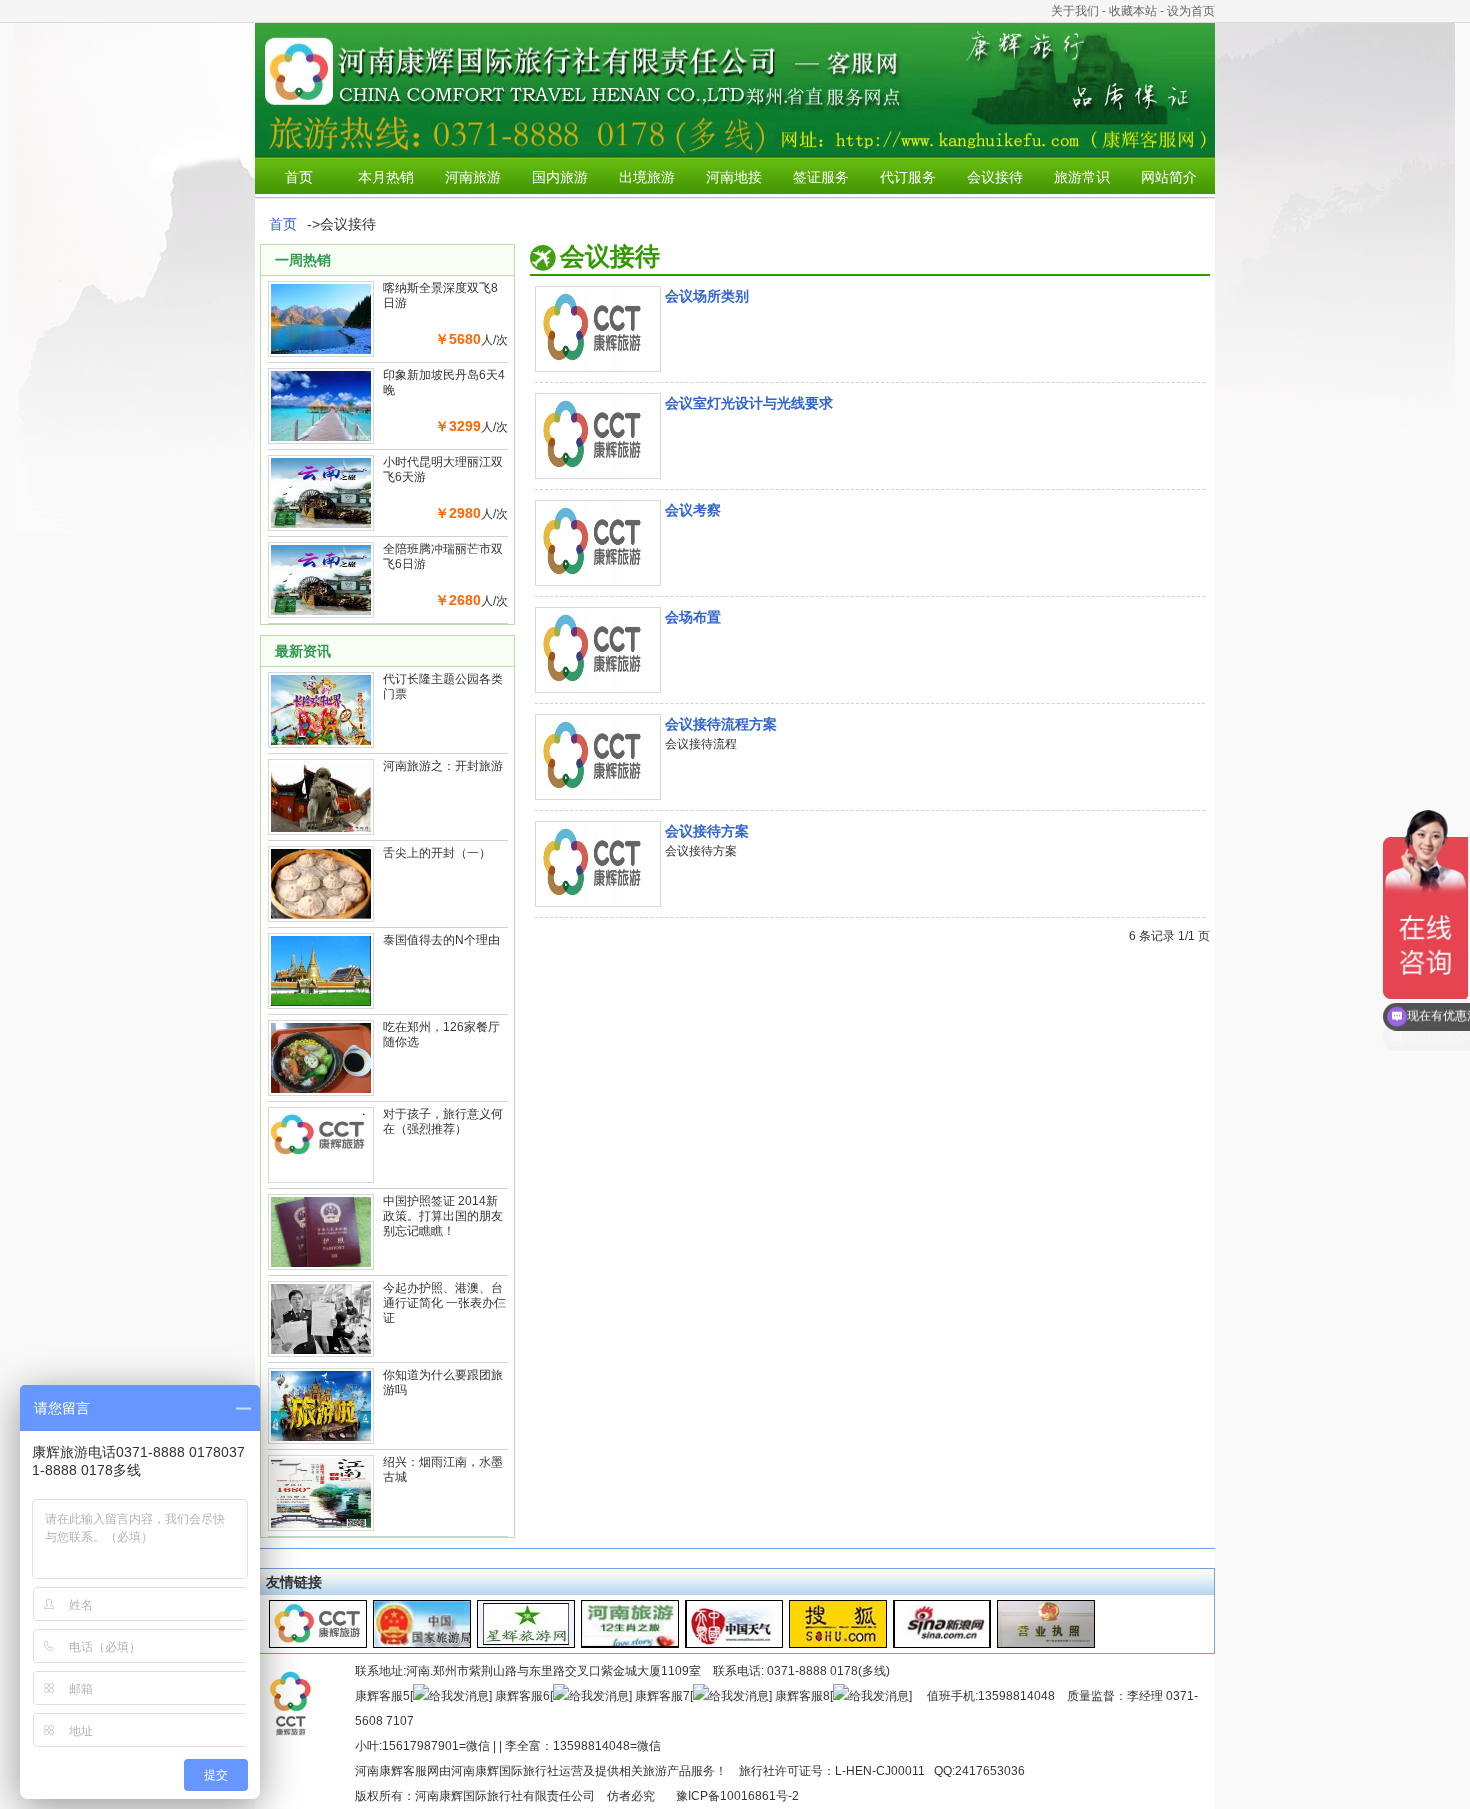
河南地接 (734, 177)
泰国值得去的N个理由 (441, 940)
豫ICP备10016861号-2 (737, 1796)
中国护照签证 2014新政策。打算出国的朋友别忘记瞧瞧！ (443, 1216)
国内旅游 (560, 177)
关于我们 (1075, 11)
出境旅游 (647, 177)
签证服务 (821, 177)
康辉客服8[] (843, 1696)
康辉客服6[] (563, 1696)
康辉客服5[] (423, 1696)
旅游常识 (1082, 177)
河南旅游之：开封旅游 (443, 766)
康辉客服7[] (703, 1696)
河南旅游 (473, 177)
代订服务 (908, 177)
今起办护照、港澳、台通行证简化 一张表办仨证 (444, 1303)
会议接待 (995, 177)
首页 (299, 177)
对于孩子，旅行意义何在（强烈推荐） (443, 1121)
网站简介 (1169, 177)
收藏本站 (1133, 11)
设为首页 (1191, 11)
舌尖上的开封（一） (437, 853)
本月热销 (386, 177)
